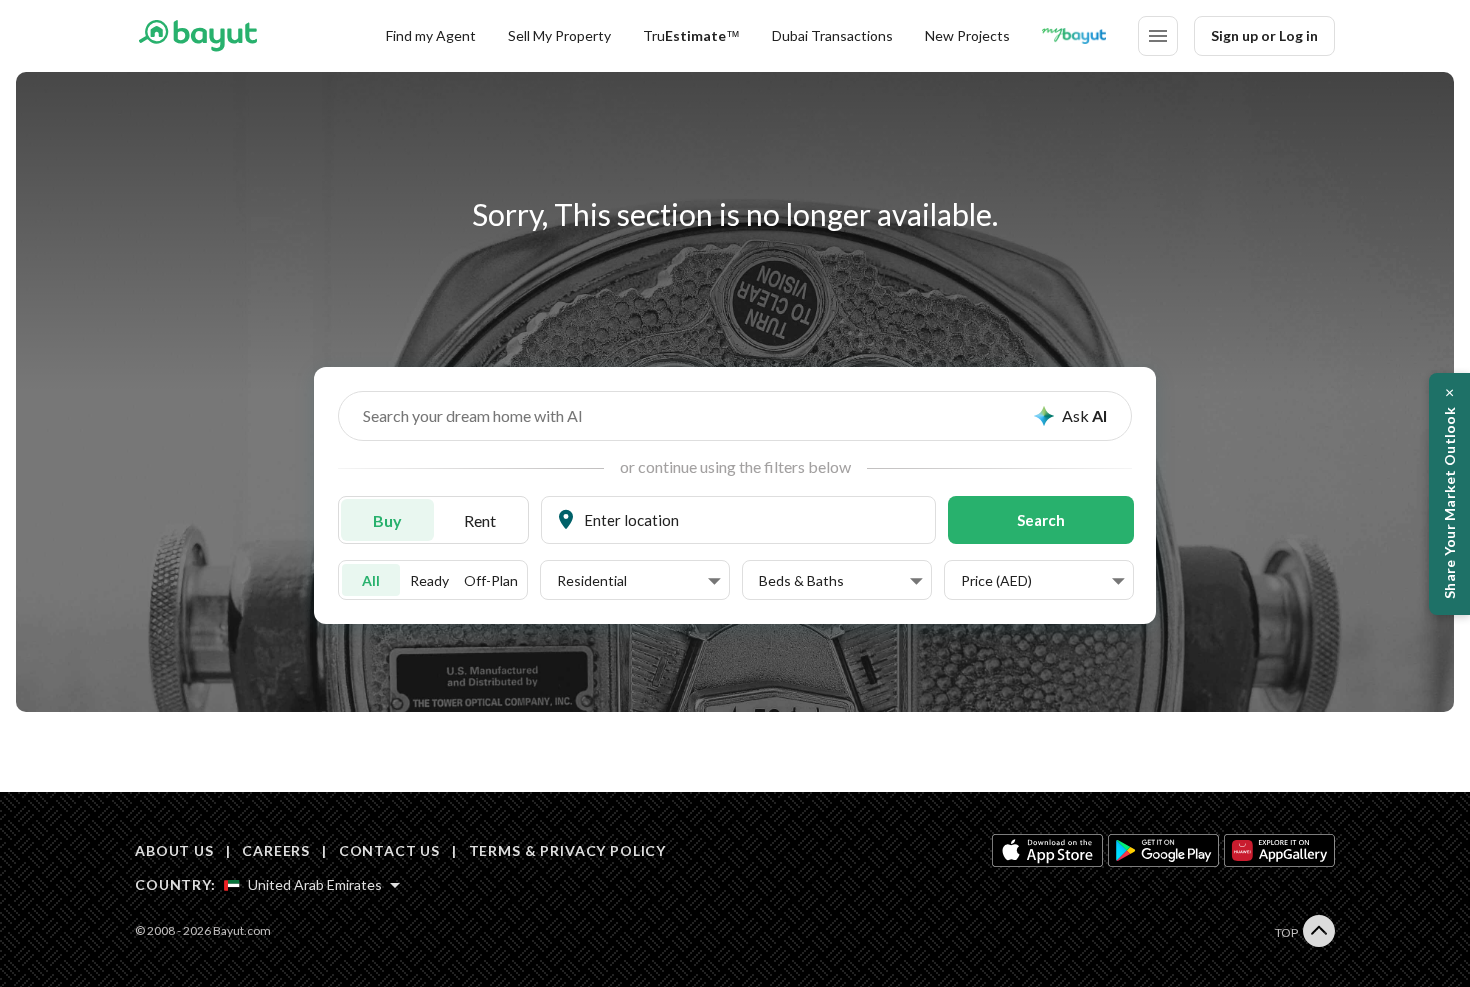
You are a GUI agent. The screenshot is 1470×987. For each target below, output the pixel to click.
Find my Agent (431, 35)
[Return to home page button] (197, 36)
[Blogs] (1074, 36)
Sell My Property (559, 35)
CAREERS (276, 850)
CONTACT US (389, 850)
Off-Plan (491, 580)
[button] (639, 581)
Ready (429, 580)
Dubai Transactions (832, 35)
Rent (480, 520)
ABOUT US (174, 850)
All (371, 580)
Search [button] (1041, 520)
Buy (387, 520)
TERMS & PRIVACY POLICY (567, 850)
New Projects (967, 35)
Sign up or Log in (1264, 35)
